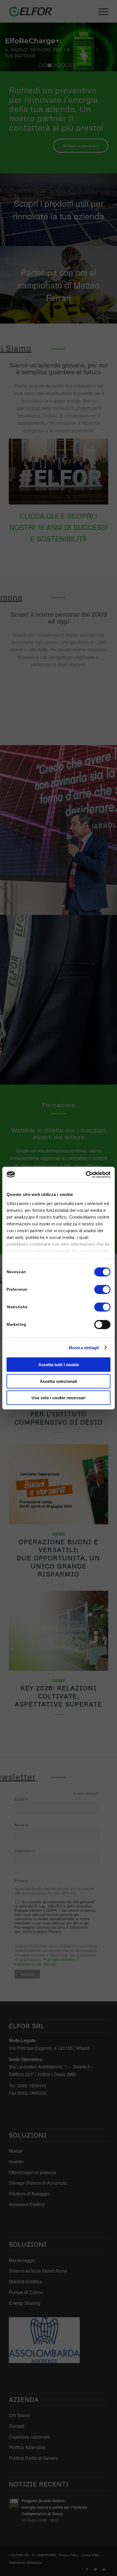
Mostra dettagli (84, 1347)
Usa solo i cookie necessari (58, 1398)
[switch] (102, 1290)
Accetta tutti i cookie (59, 1365)
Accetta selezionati (58, 1381)
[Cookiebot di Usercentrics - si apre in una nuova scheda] (86, 1174)
